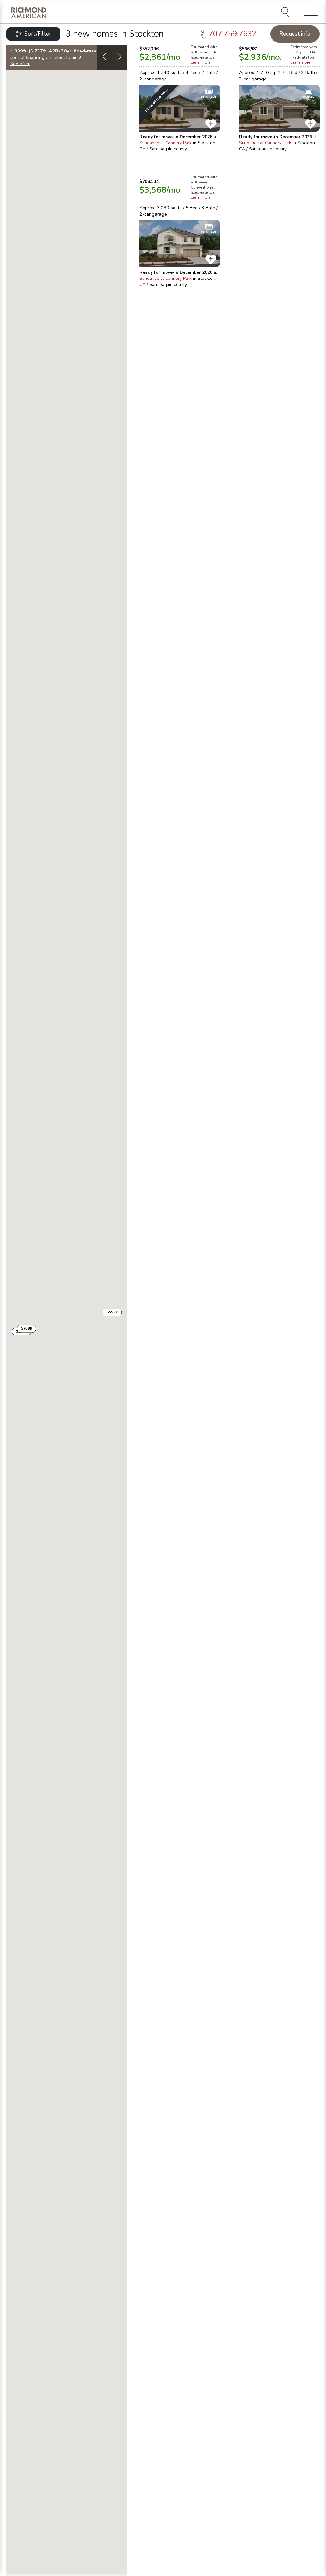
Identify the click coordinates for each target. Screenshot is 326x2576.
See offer (20, 64)
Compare (209, 97)
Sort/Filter (38, 34)
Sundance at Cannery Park (166, 143)
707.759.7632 (232, 34)
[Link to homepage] (29, 13)
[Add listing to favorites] (211, 124)
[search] (286, 13)
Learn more (201, 62)
